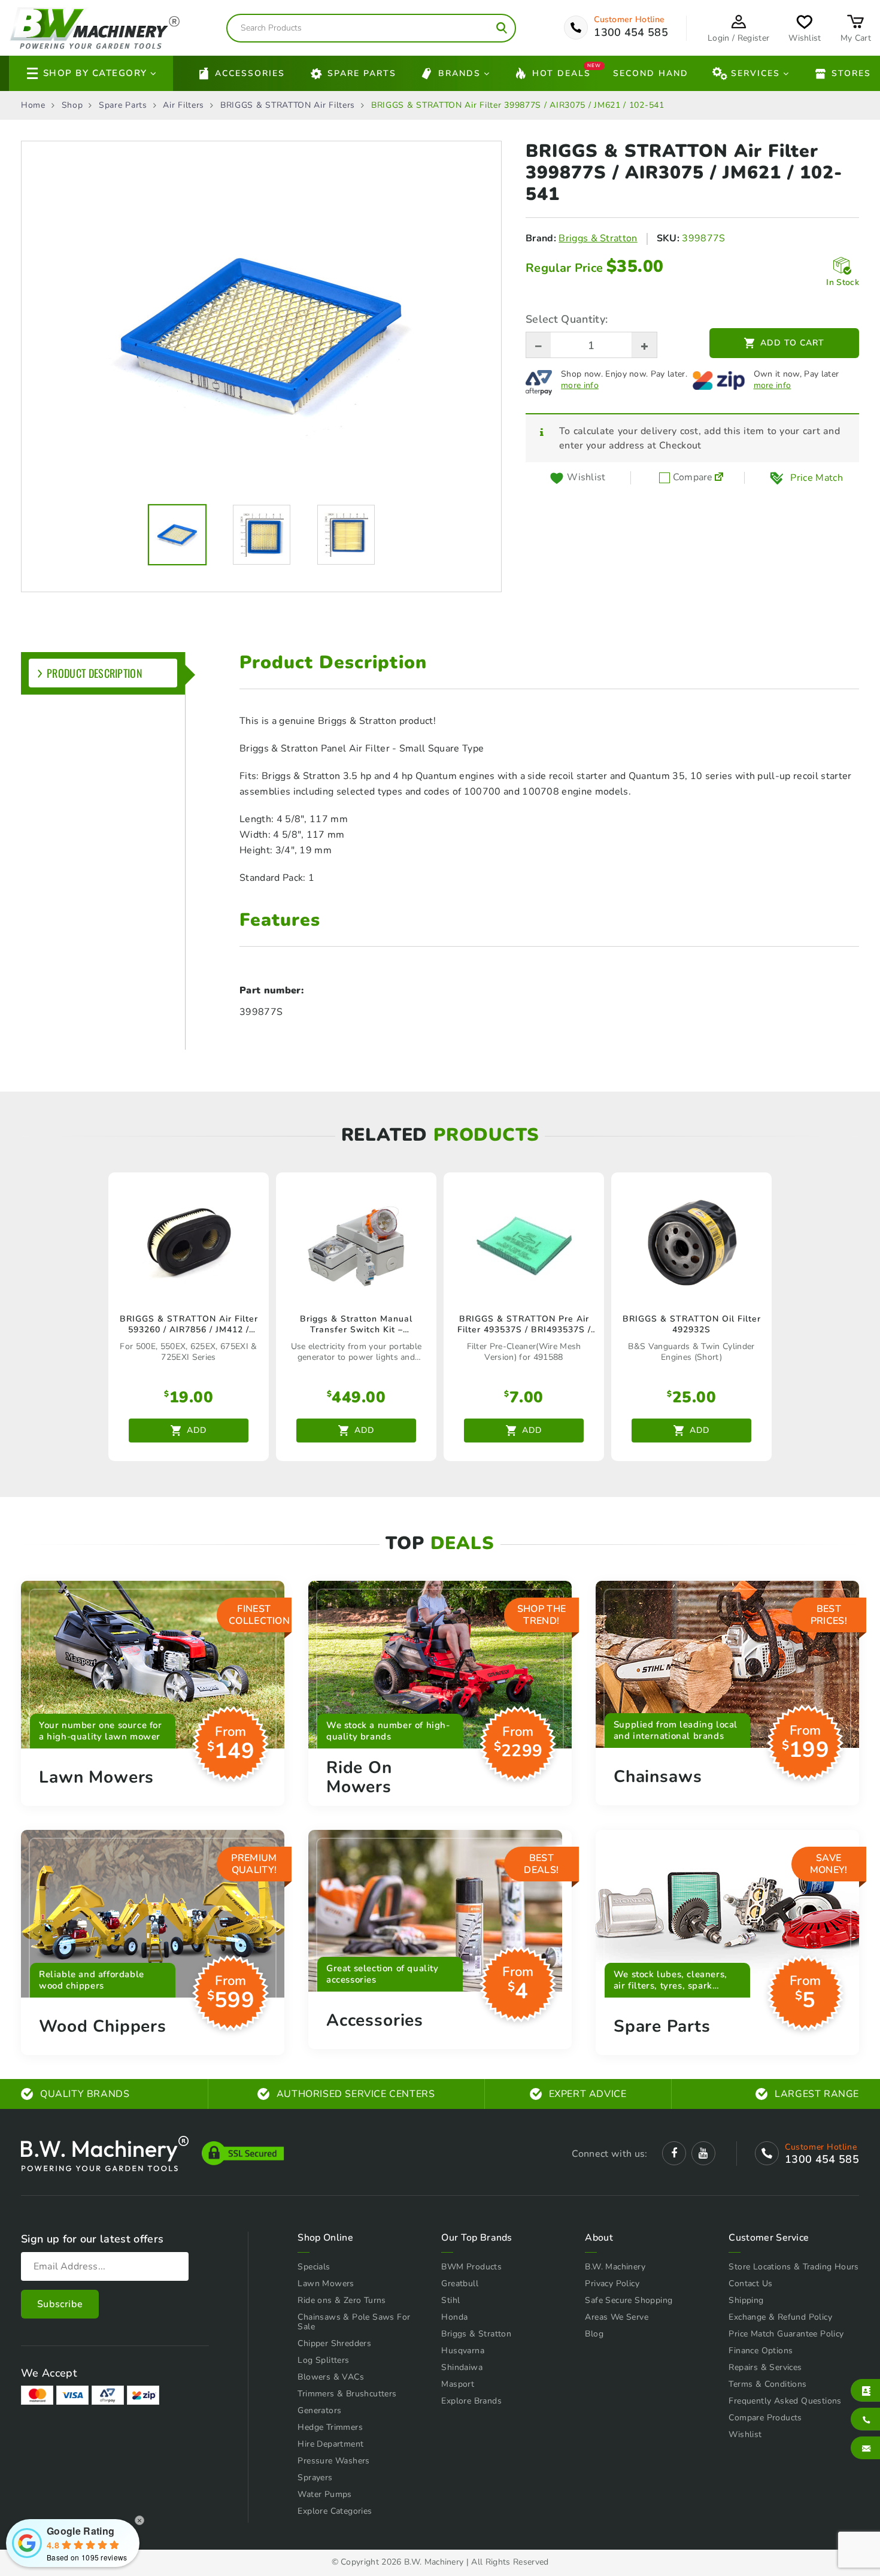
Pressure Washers (333, 2461)
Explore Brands (471, 2401)
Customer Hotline (629, 20)
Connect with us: (609, 2154)
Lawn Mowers (326, 2283)
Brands (459, 73)
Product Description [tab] (95, 673)
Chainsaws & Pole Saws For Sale (354, 2322)
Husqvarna (463, 2351)
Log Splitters (323, 2360)
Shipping (746, 2300)
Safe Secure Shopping (629, 2300)
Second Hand (651, 73)
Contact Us (750, 2283)
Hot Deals (562, 72)
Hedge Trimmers (330, 2427)
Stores (851, 73)
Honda (454, 2317)
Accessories (250, 73)
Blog (594, 2334)
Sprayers (315, 2477)
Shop (72, 105)
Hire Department (330, 2444)
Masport (458, 2384)
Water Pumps (324, 2494)
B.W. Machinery (615, 2267)
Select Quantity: (567, 319)
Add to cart (792, 343)
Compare (691, 478)
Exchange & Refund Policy (780, 2317)
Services (755, 73)
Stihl (450, 2300)
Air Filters (183, 105)
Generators (319, 2410)
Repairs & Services (765, 2367)
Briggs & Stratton (598, 238)
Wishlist (745, 2434)
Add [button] (197, 1430)
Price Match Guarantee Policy (786, 2334)
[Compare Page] (719, 478)
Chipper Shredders (334, 2343)
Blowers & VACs (331, 2377)
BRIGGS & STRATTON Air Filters (288, 105)
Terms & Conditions (767, 2384)
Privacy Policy (612, 2283)
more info (580, 386)
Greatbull (460, 2283)
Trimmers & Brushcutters (347, 2394)
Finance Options (761, 2351)
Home (33, 105)
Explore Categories (335, 2511)
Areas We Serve (617, 2317)
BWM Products (471, 2267)
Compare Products (765, 2418)
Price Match (817, 478)
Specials (314, 2267)
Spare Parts (362, 73)
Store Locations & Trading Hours (793, 2267)
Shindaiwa (462, 2367)
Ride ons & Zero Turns (342, 2300)
